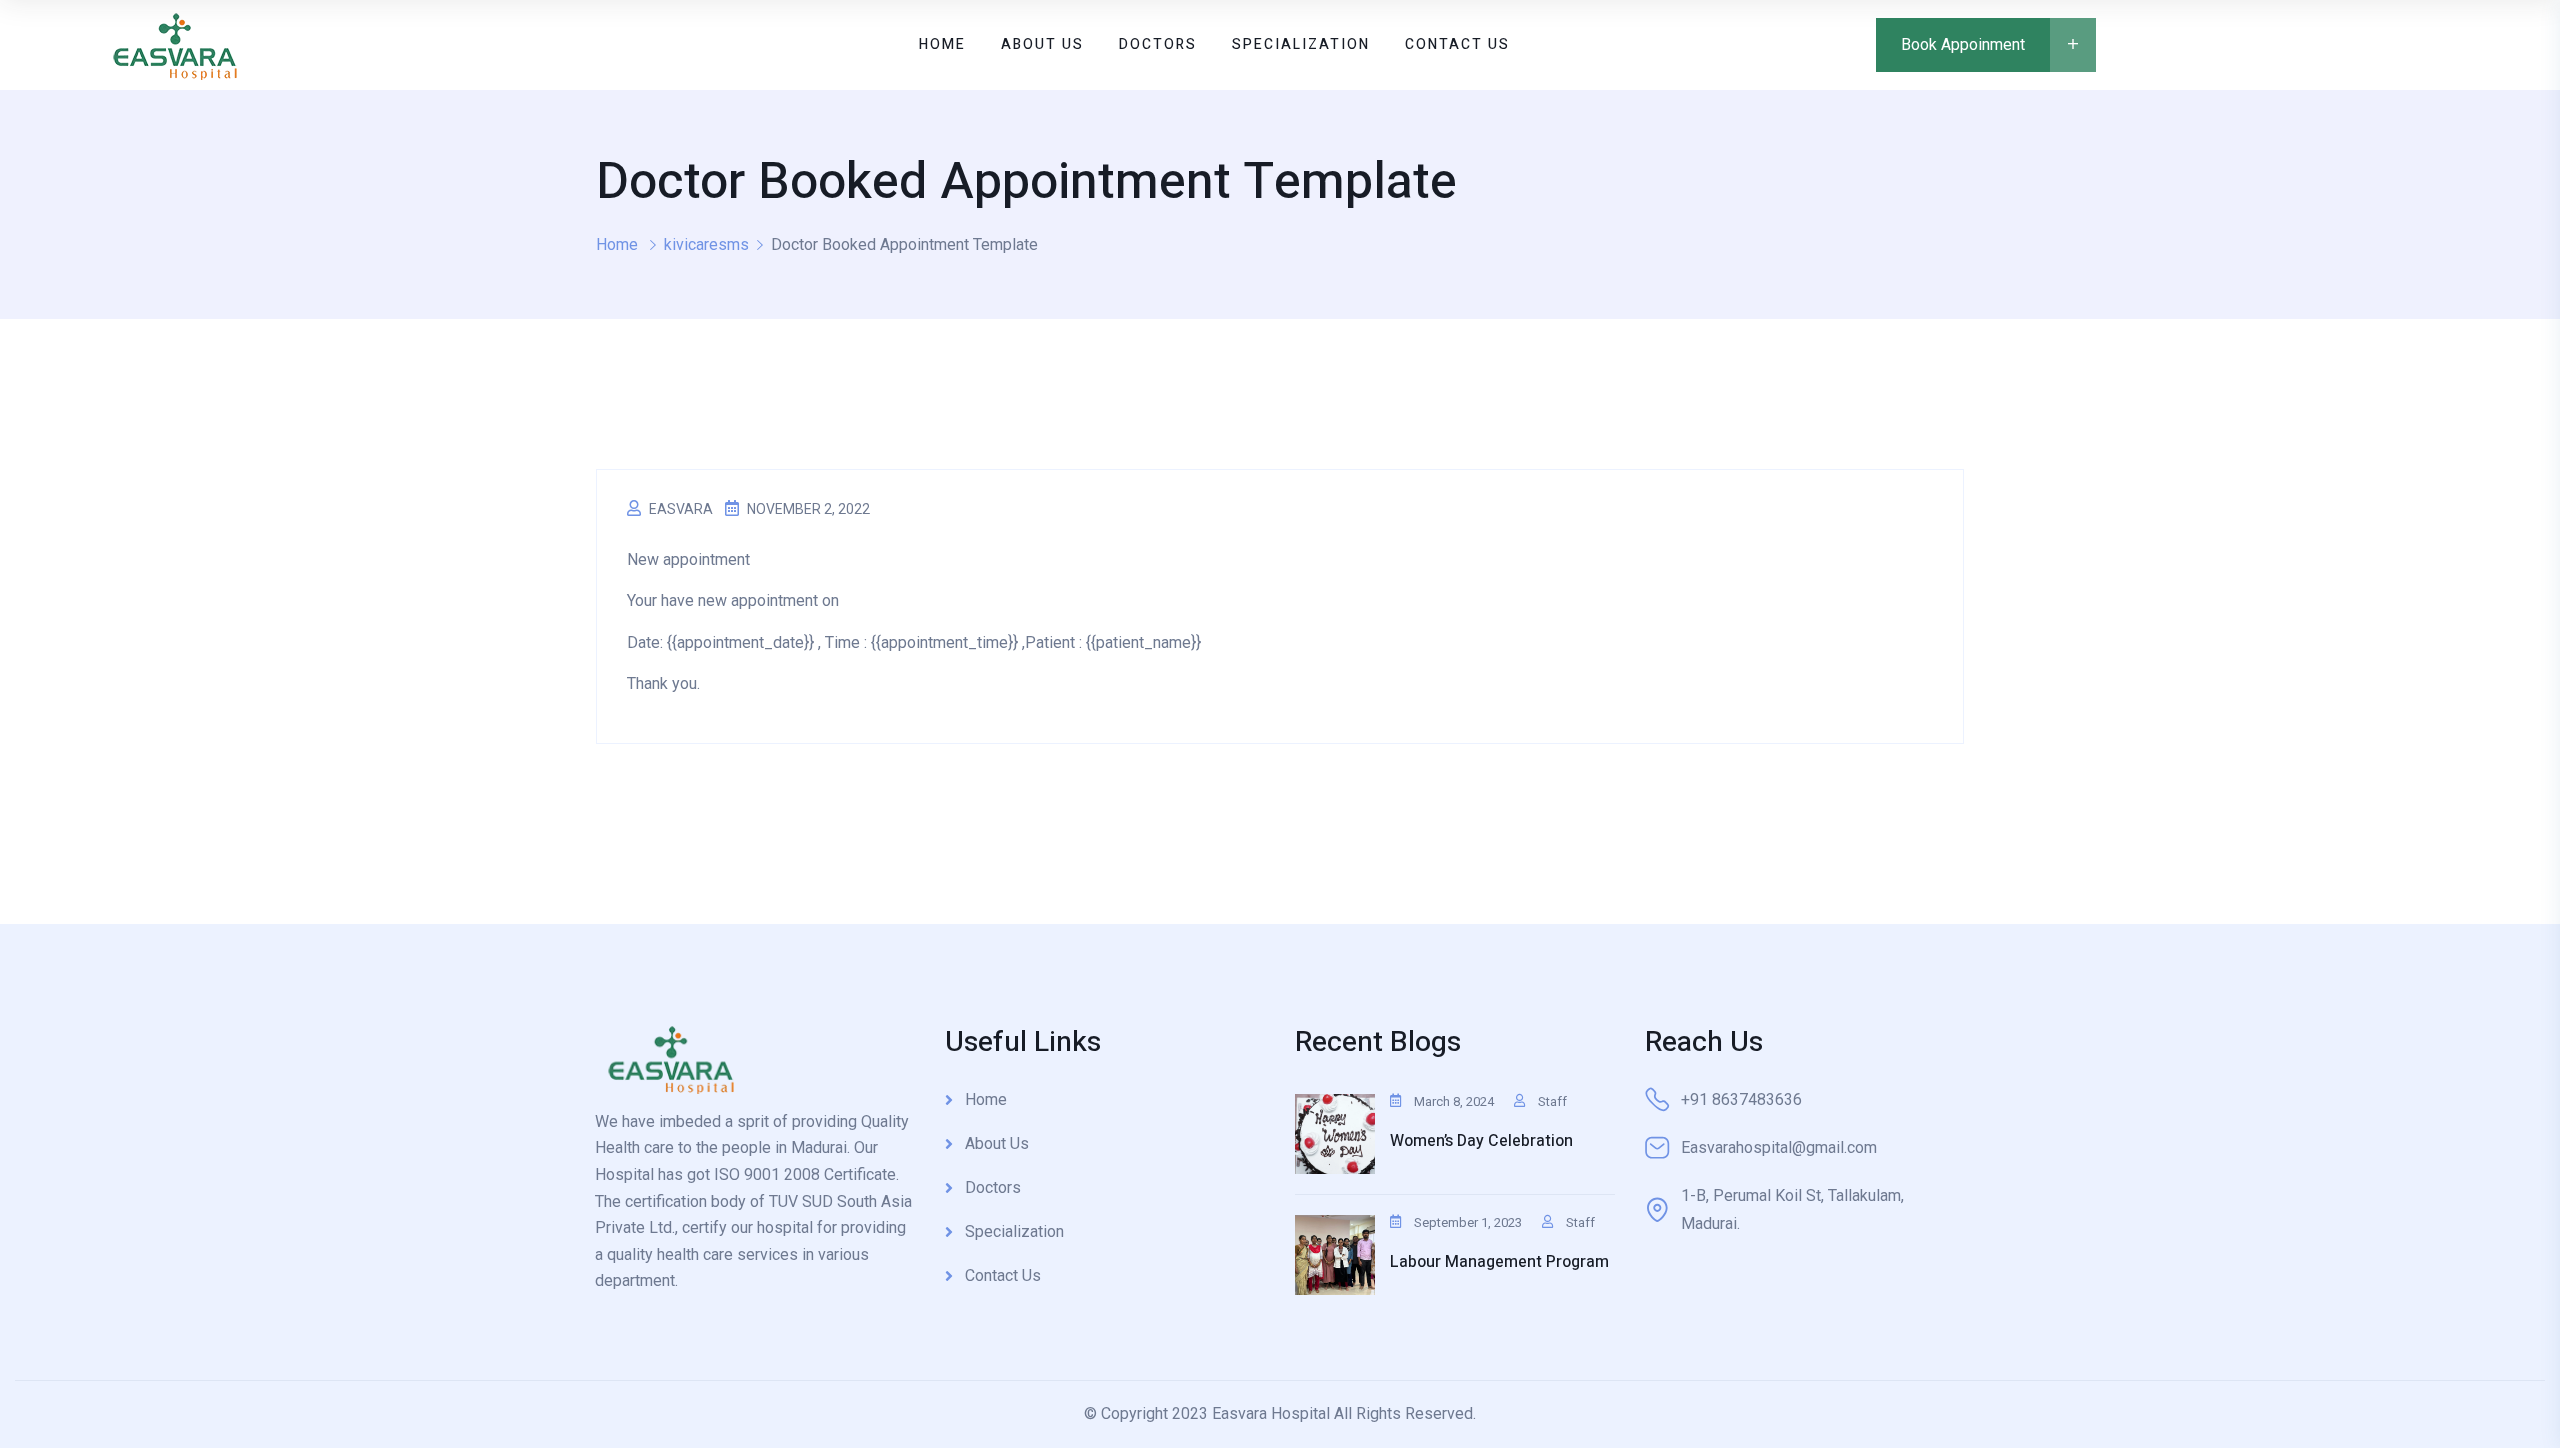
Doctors (993, 1187)
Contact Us (1003, 1275)
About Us (997, 1143)
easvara (681, 509)
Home (617, 244)
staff (1552, 1101)
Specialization (1014, 1231)
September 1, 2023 (1468, 1222)
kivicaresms (706, 244)
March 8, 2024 (1454, 1101)
